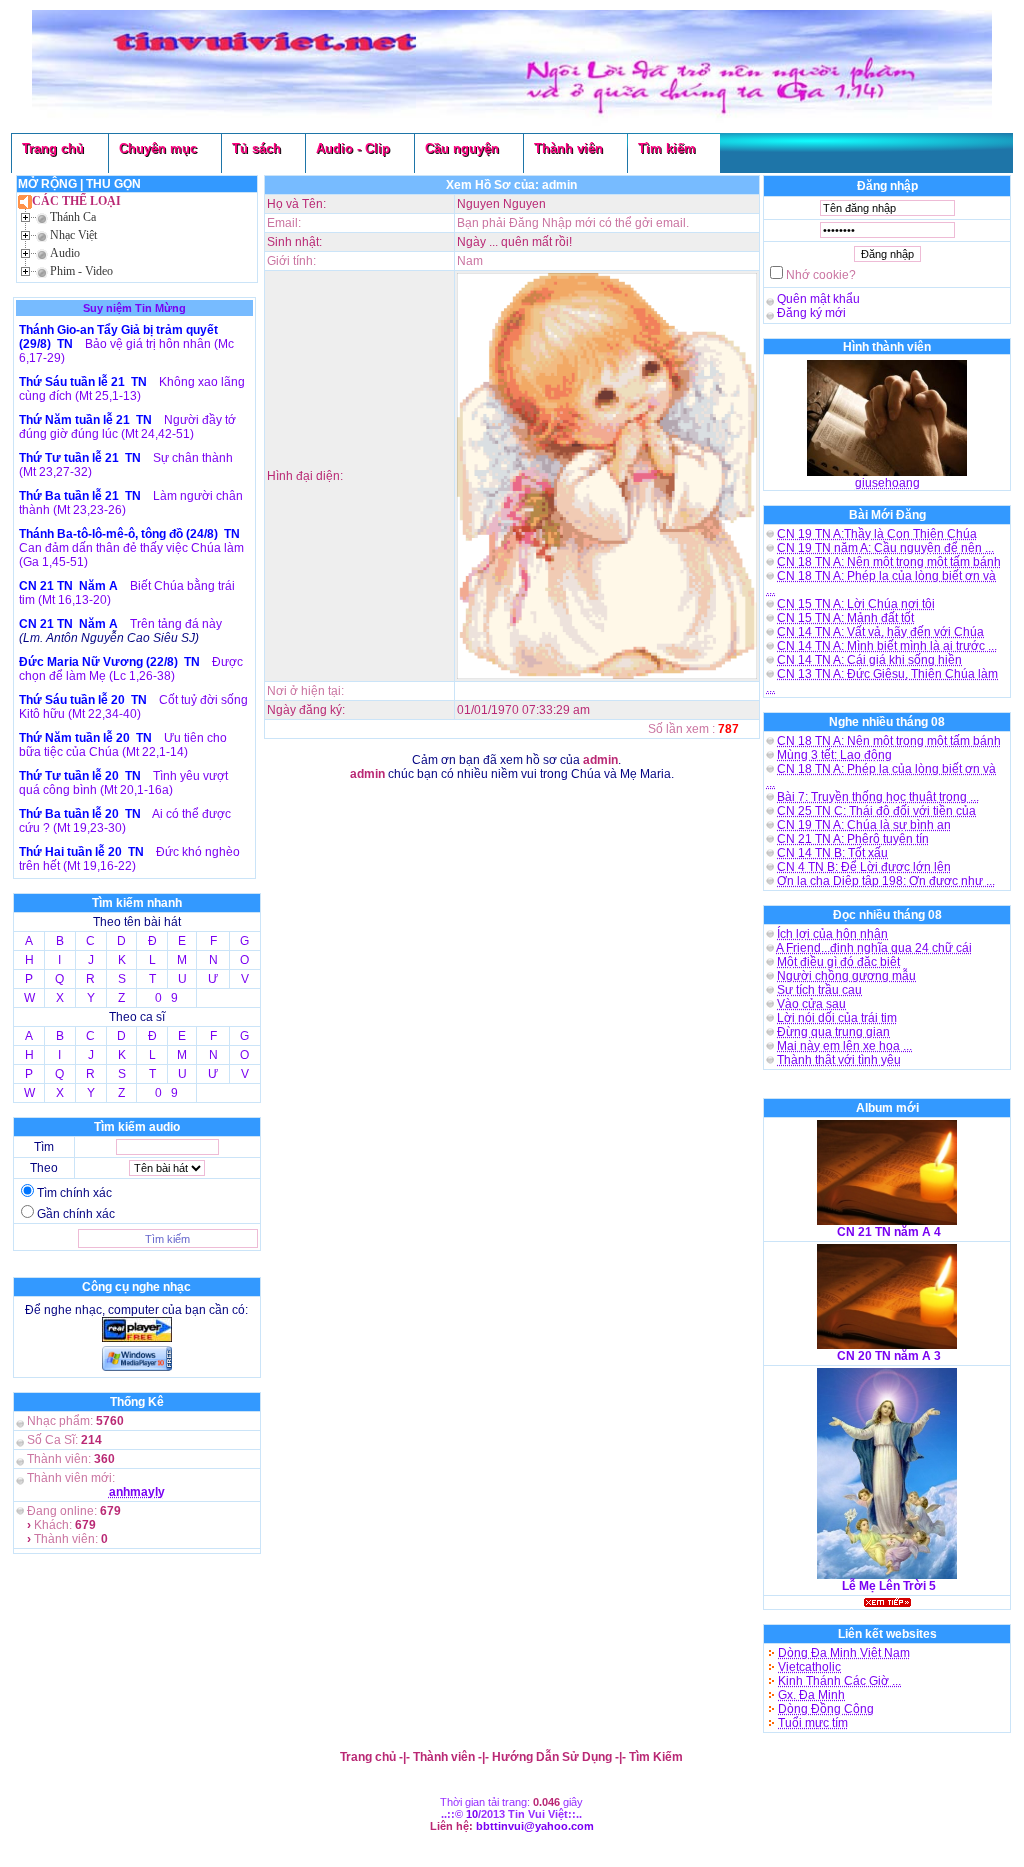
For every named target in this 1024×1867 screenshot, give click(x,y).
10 (472, 1814)
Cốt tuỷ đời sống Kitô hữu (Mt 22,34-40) (133, 707)
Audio (65, 253)
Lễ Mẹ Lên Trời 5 (889, 1586)
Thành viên (568, 148)
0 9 (166, 998)
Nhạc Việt (73, 235)
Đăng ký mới (811, 313)
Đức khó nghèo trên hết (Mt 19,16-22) (129, 859)
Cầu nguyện (462, 148)
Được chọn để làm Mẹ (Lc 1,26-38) (131, 669)
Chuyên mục (158, 148)
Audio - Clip (353, 148)
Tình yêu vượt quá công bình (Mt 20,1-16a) (123, 783)
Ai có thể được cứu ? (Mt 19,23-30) (125, 821)
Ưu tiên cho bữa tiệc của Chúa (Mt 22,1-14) (123, 745)
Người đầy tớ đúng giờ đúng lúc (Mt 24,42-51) (127, 427)
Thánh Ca (73, 217)
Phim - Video (81, 271)
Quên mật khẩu (818, 299)
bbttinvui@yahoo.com (535, 1826)
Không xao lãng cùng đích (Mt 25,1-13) (132, 389)
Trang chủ (53, 148)
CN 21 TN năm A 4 (889, 1232)
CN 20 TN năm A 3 (889, 1356)
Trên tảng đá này (176, 624)
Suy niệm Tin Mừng (134, 308)
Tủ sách (256, 148)
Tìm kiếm (667, 148)
